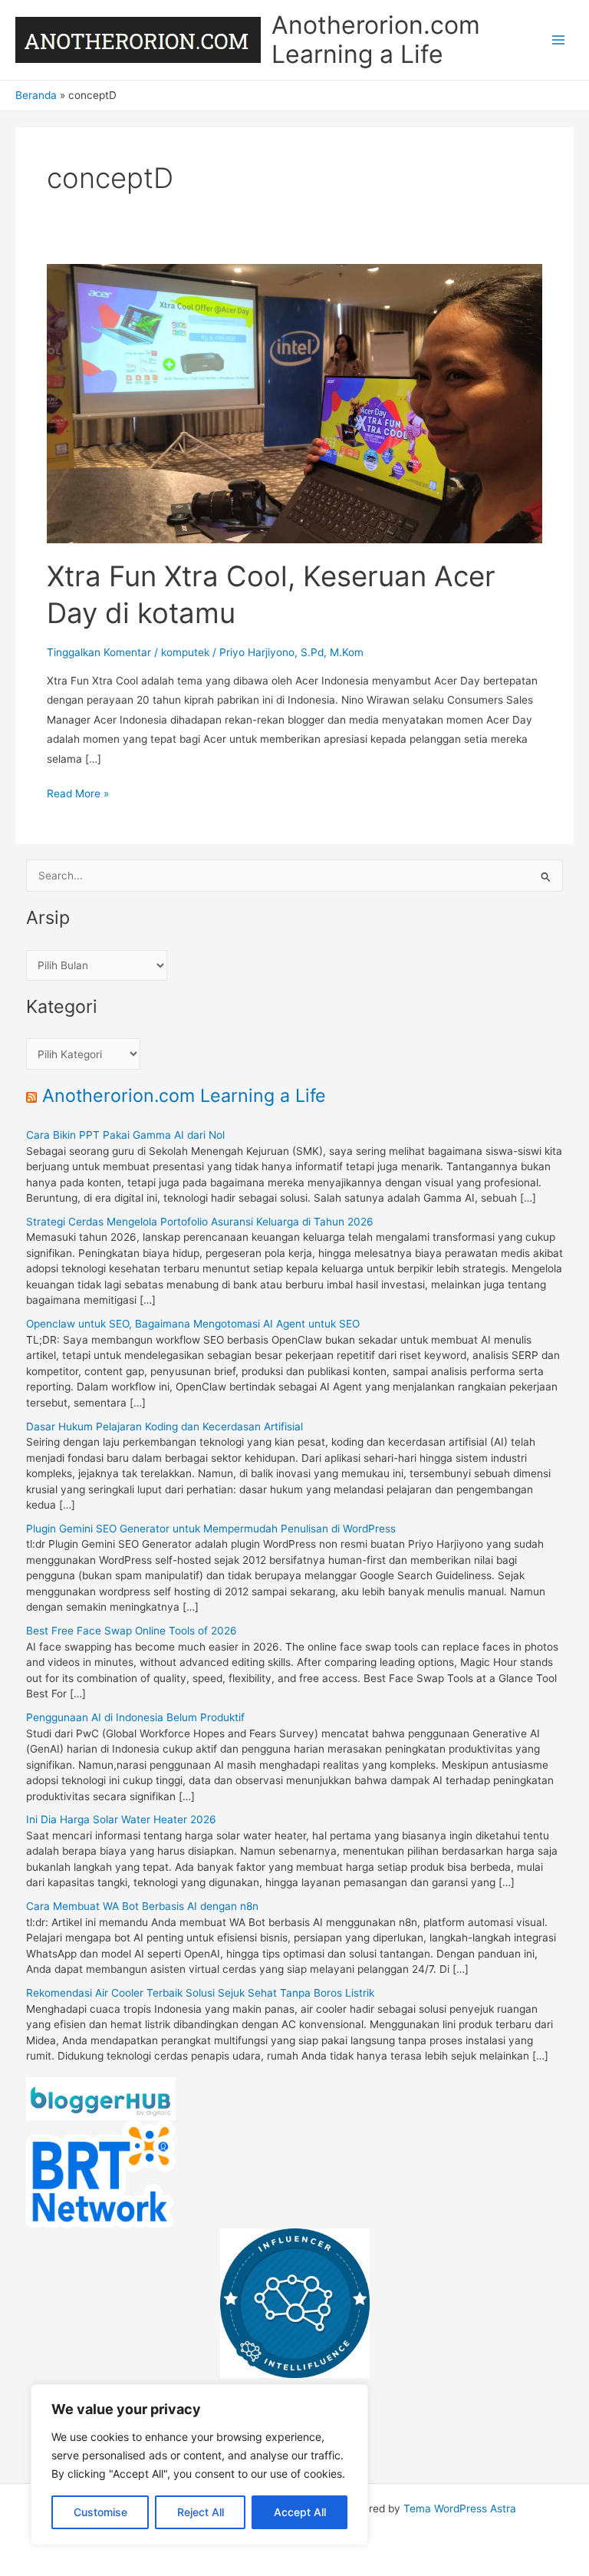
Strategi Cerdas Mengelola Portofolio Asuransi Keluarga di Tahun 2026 (200, 1222)
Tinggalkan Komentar (99, 652)
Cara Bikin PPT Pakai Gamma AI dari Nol (125, 1135)
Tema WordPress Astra (460, 2508)
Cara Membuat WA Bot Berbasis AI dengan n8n (142, 1906)
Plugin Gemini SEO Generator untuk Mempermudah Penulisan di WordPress (211, 1529)
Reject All (201, 2512)
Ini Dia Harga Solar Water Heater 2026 (121, 1819)
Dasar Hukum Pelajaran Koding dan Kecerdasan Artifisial (165, 1427)
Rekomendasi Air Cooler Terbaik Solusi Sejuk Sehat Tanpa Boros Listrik (200, 1993)
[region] (199, 2465)
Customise (100, 2512)
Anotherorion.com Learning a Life (376, 40)
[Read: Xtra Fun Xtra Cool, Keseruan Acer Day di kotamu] (294, 403)
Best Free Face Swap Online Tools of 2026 (132, 1631)
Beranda (36, 95)
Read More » (78, 795)
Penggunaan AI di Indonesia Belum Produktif (135, 1717)
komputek (185, 652)
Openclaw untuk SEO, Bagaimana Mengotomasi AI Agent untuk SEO (193, 1324)
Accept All (300, 2512)
